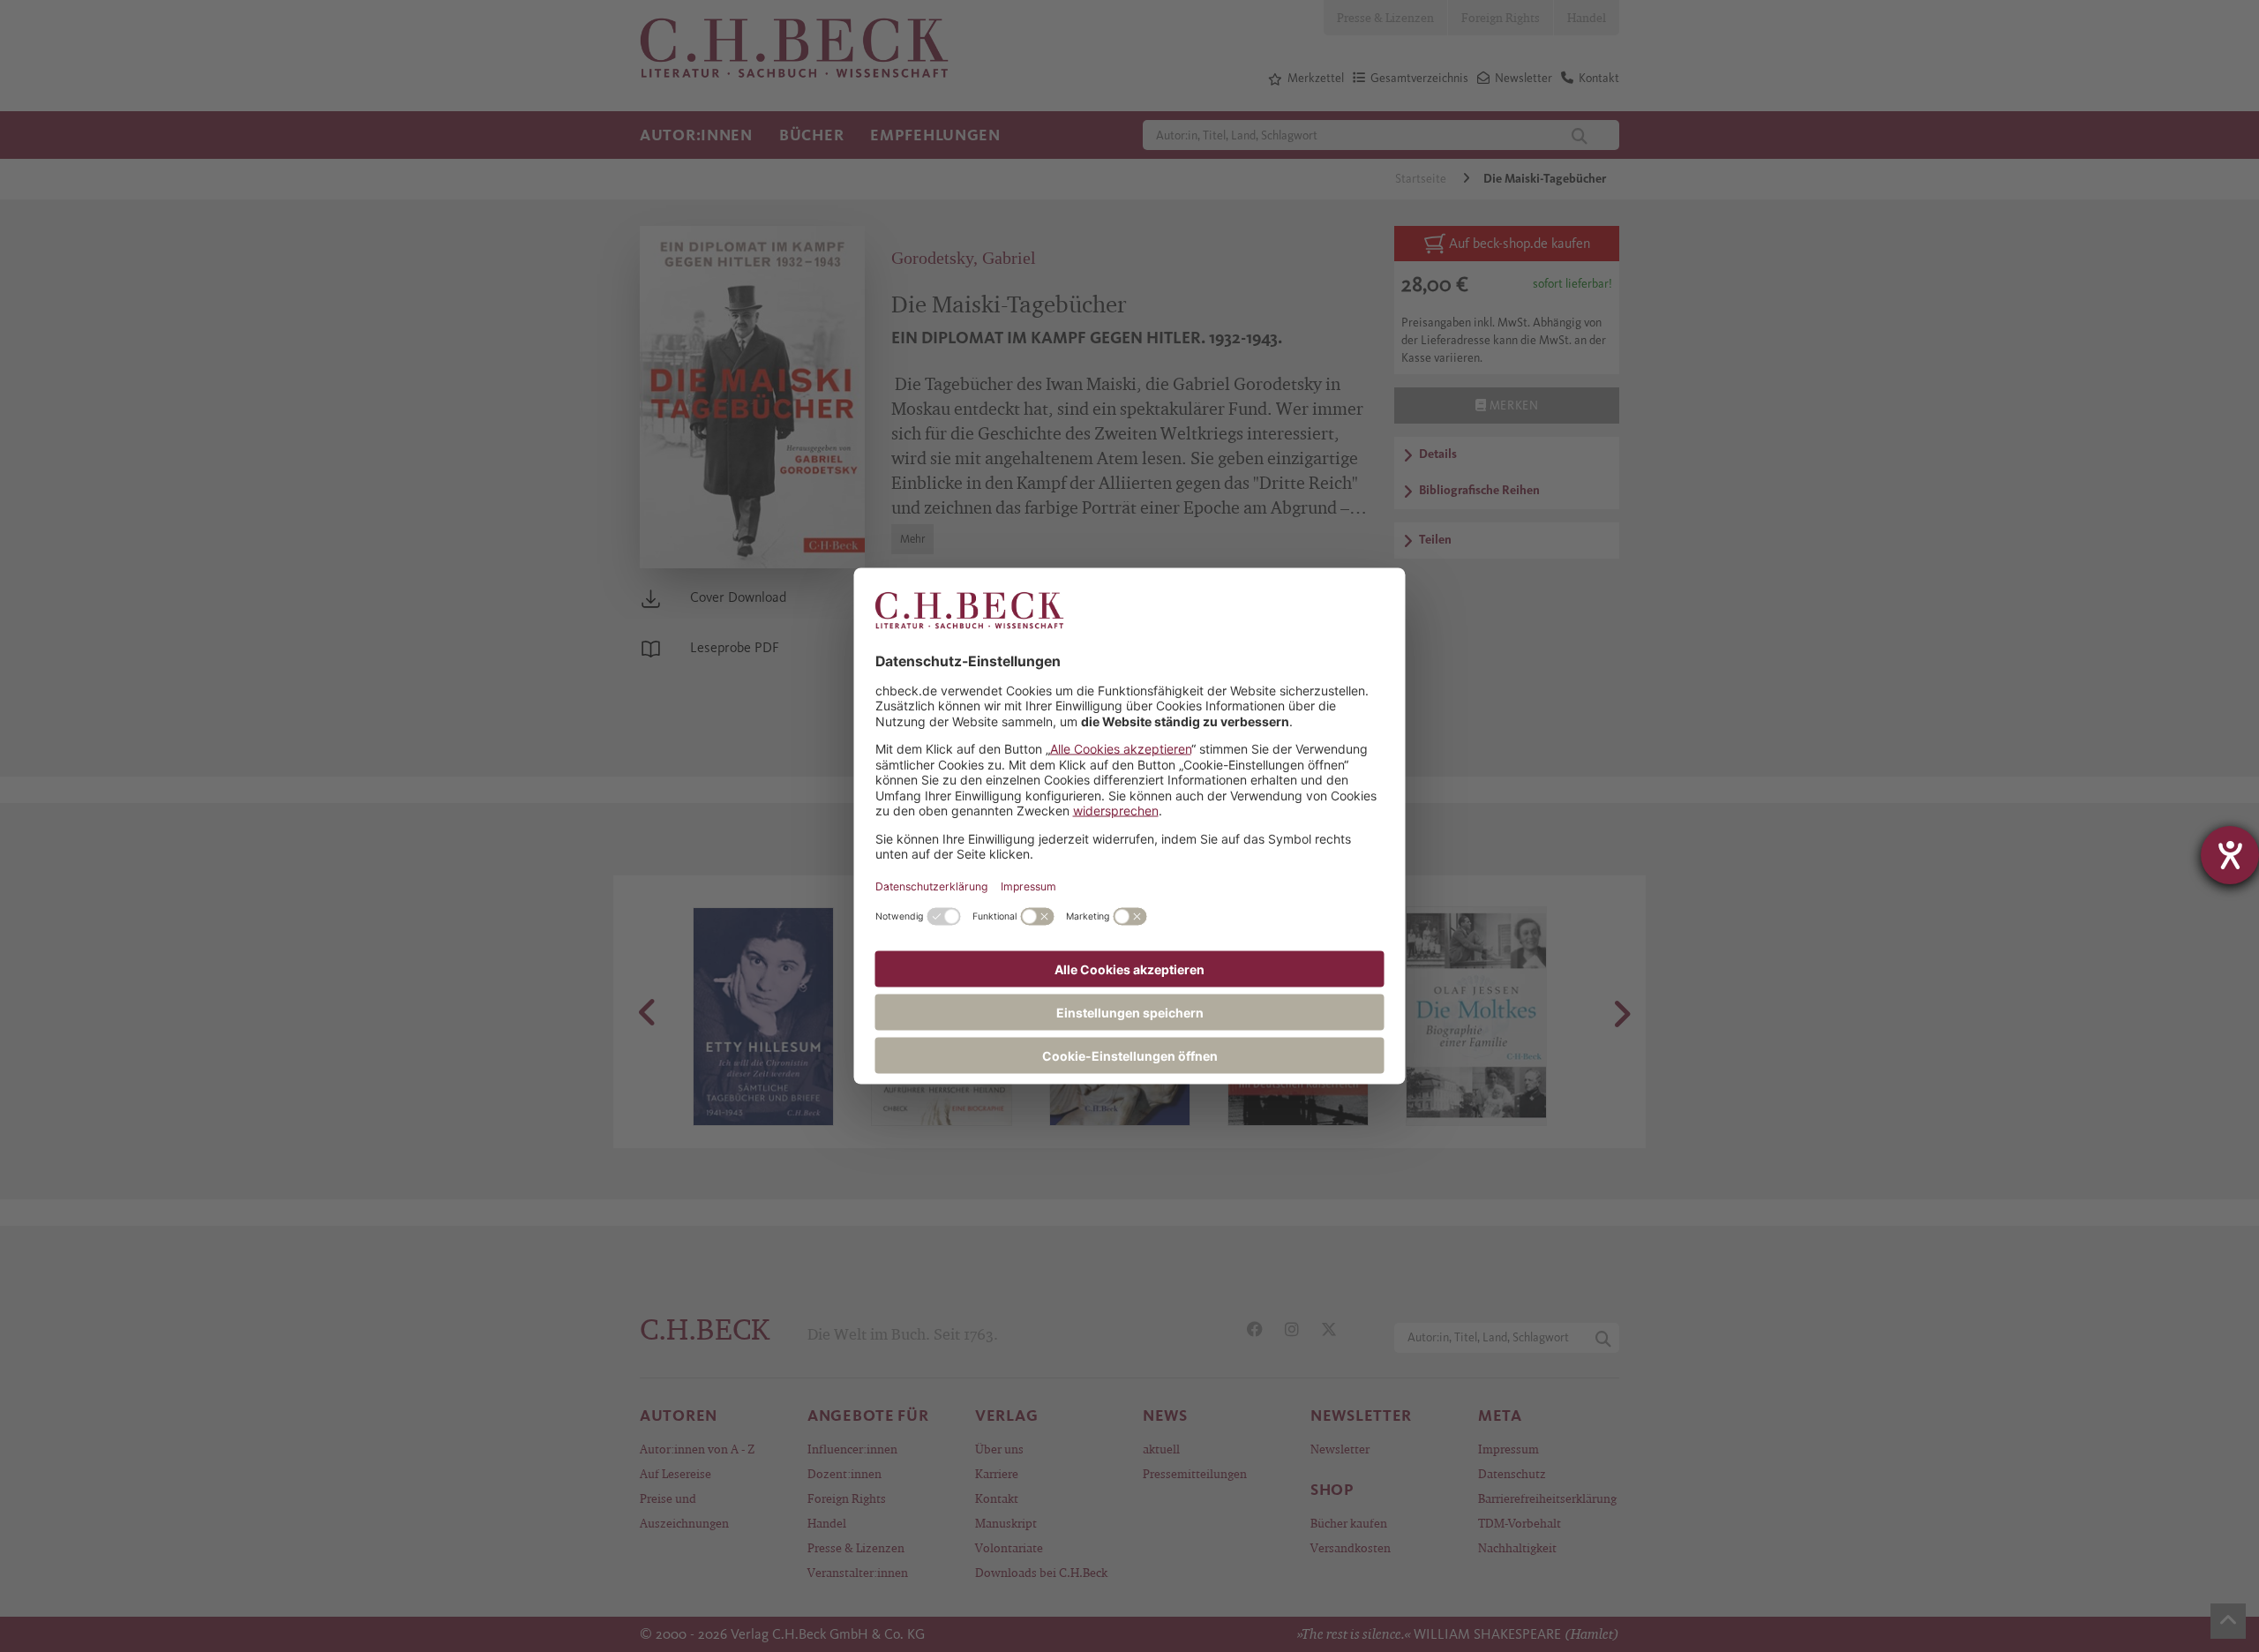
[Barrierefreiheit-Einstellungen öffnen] (2230, 855)
